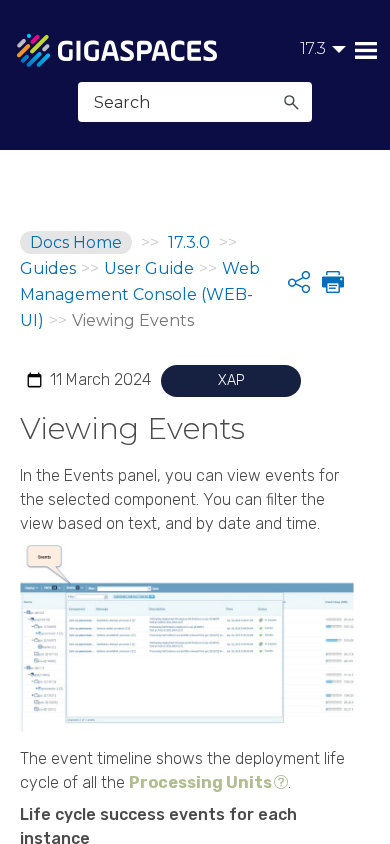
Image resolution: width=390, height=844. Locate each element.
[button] (291, 102)
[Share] (299, 282)
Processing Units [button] (200, 782)
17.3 (313, 48)
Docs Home (76, 242)
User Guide (149, 268)
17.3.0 (189, 242)
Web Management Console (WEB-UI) (140, 294)
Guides (48, 268)
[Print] (331, 282)
